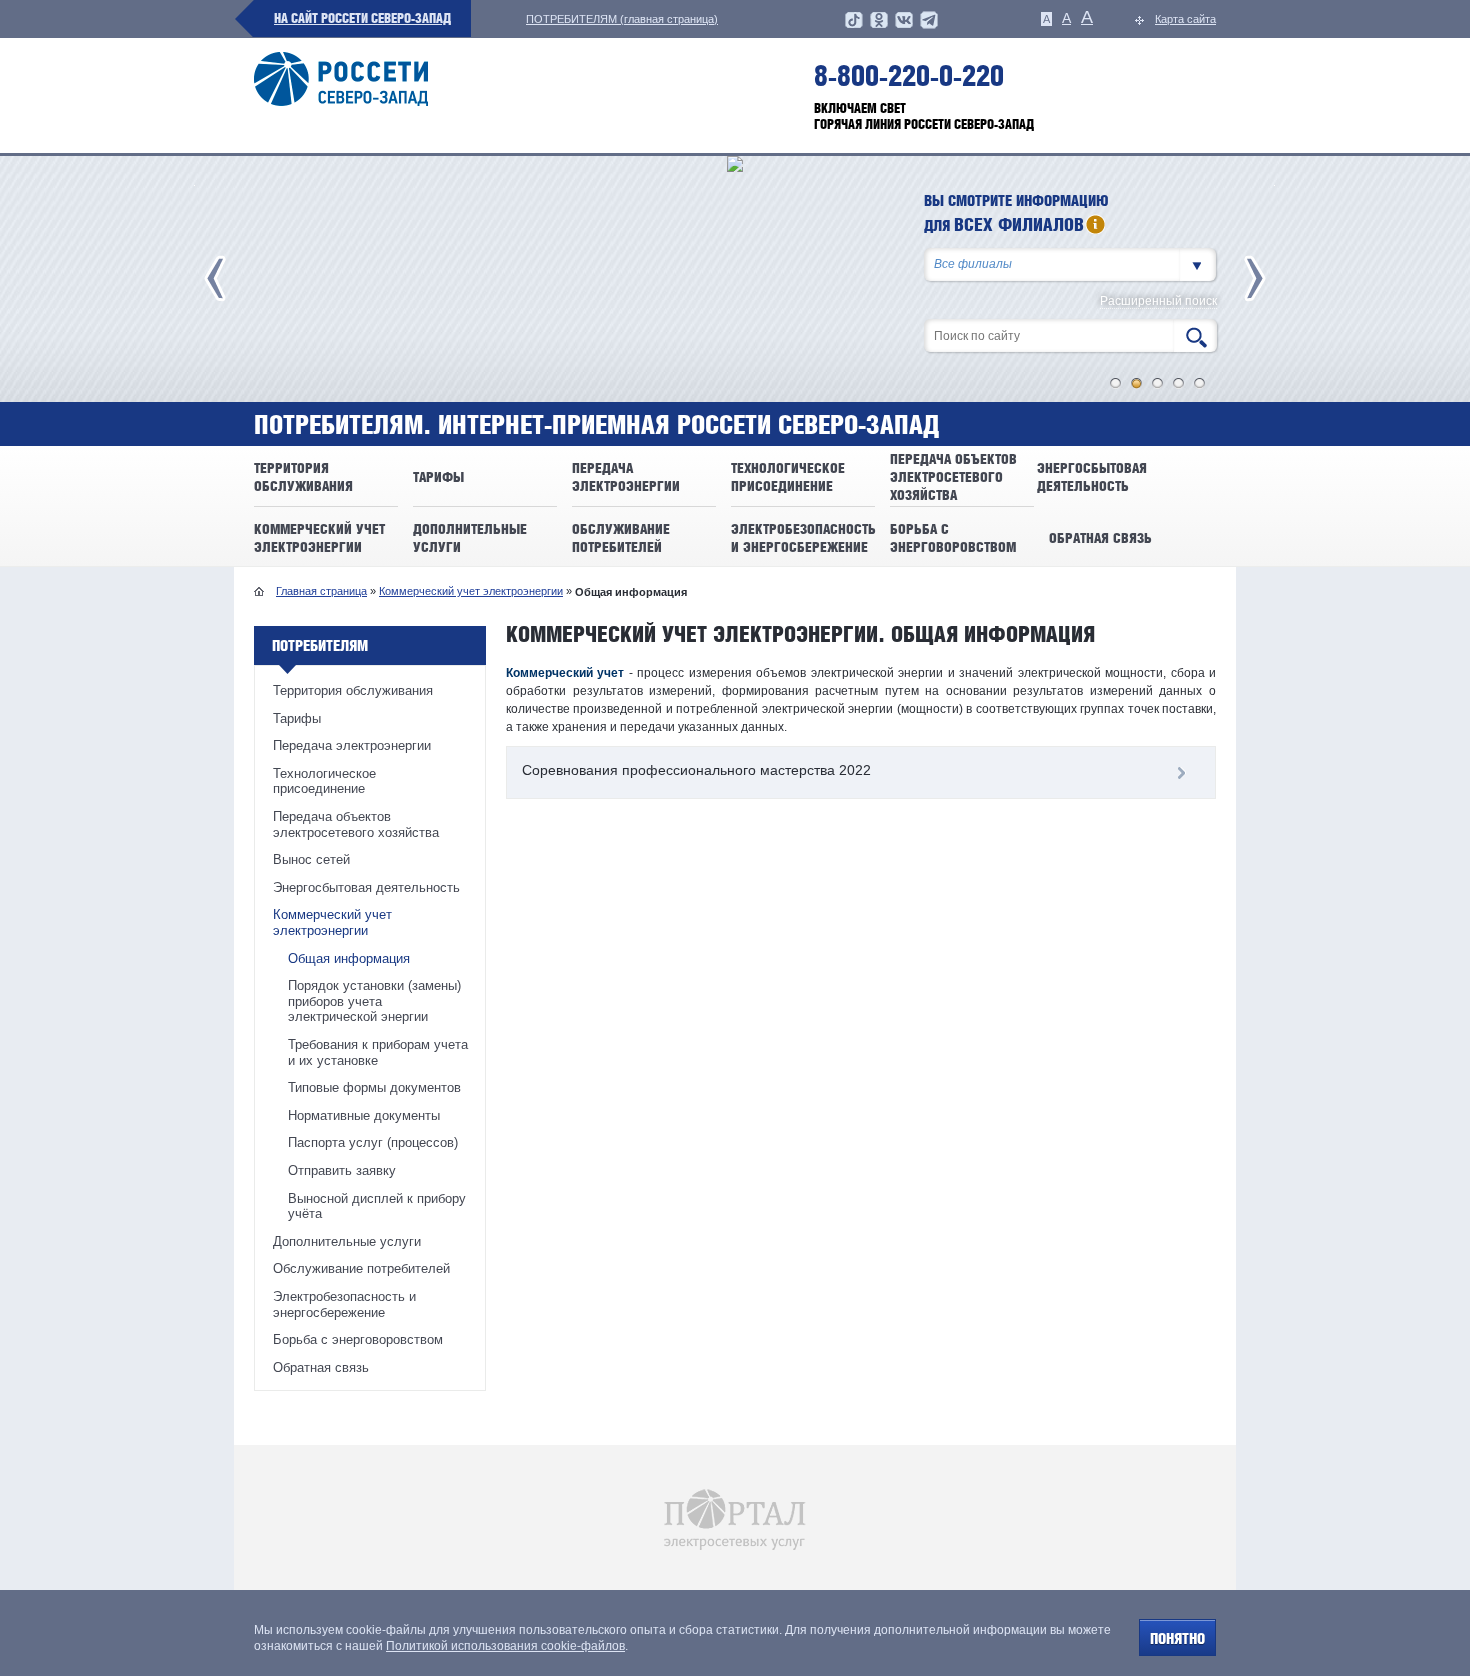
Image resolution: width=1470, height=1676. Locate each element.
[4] (1179, 383)
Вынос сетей (311, 859)
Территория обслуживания (353, 690)
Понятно (1177, 1638)
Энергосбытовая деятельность (366, 887)
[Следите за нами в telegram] (929, 26)
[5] (1200, 383)
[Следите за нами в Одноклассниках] (879, 26)
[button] (1198, 264)
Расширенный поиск (1158, 301)
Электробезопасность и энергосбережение (344, 1304)
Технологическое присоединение (324, 781)
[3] (1158, 383)
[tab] (861, 773)
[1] (1116, 383)
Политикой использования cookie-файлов (505, 1646)
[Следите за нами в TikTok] (854, 26)
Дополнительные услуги (347, 1241)
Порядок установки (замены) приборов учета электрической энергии (374, 1001)
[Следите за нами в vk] (904, 26)
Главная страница (321, 591)
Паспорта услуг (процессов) (373, 1142)
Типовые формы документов (374, 1087)
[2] (1137, 383)
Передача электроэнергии (352, 745)
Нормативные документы (364, 1115)
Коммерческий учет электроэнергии (471, 591)
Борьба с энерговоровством (358, 1339)
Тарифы (297, 718)
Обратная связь (321, 1367)
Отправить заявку (342, 1170)
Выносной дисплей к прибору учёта (377, 1206)
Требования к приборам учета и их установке (378, 1052)
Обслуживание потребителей (361, 1268)
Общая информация (349, 958)
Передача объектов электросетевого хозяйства (356, 824)
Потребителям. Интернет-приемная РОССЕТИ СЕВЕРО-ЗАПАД (596, 425)
